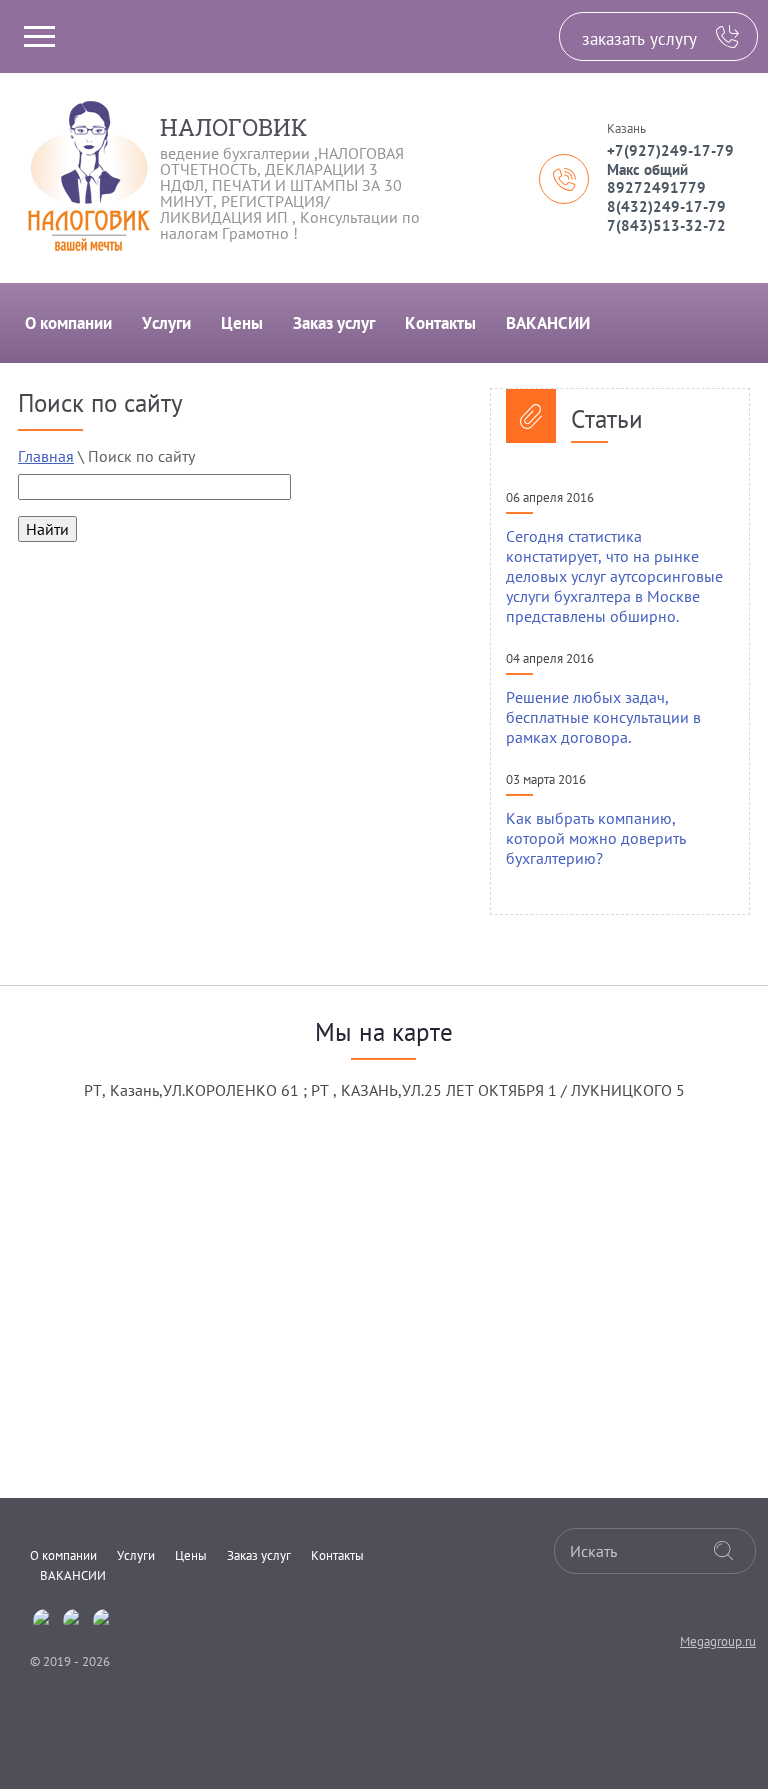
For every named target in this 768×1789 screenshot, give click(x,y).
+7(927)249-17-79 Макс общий (670, 160)
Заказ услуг (334, 323)
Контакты (440, 323)
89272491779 (656, 187)
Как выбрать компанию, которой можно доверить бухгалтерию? (596, 838)
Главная (46, 456)
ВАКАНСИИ (548, 323)
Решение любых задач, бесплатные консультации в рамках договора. (603, 717)
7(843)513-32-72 (666, 225)
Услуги (166, 323)
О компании (68, 323)
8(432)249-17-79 (666, 206)
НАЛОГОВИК (233, 127)
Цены (242, 323)
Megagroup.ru (718, 1641)
